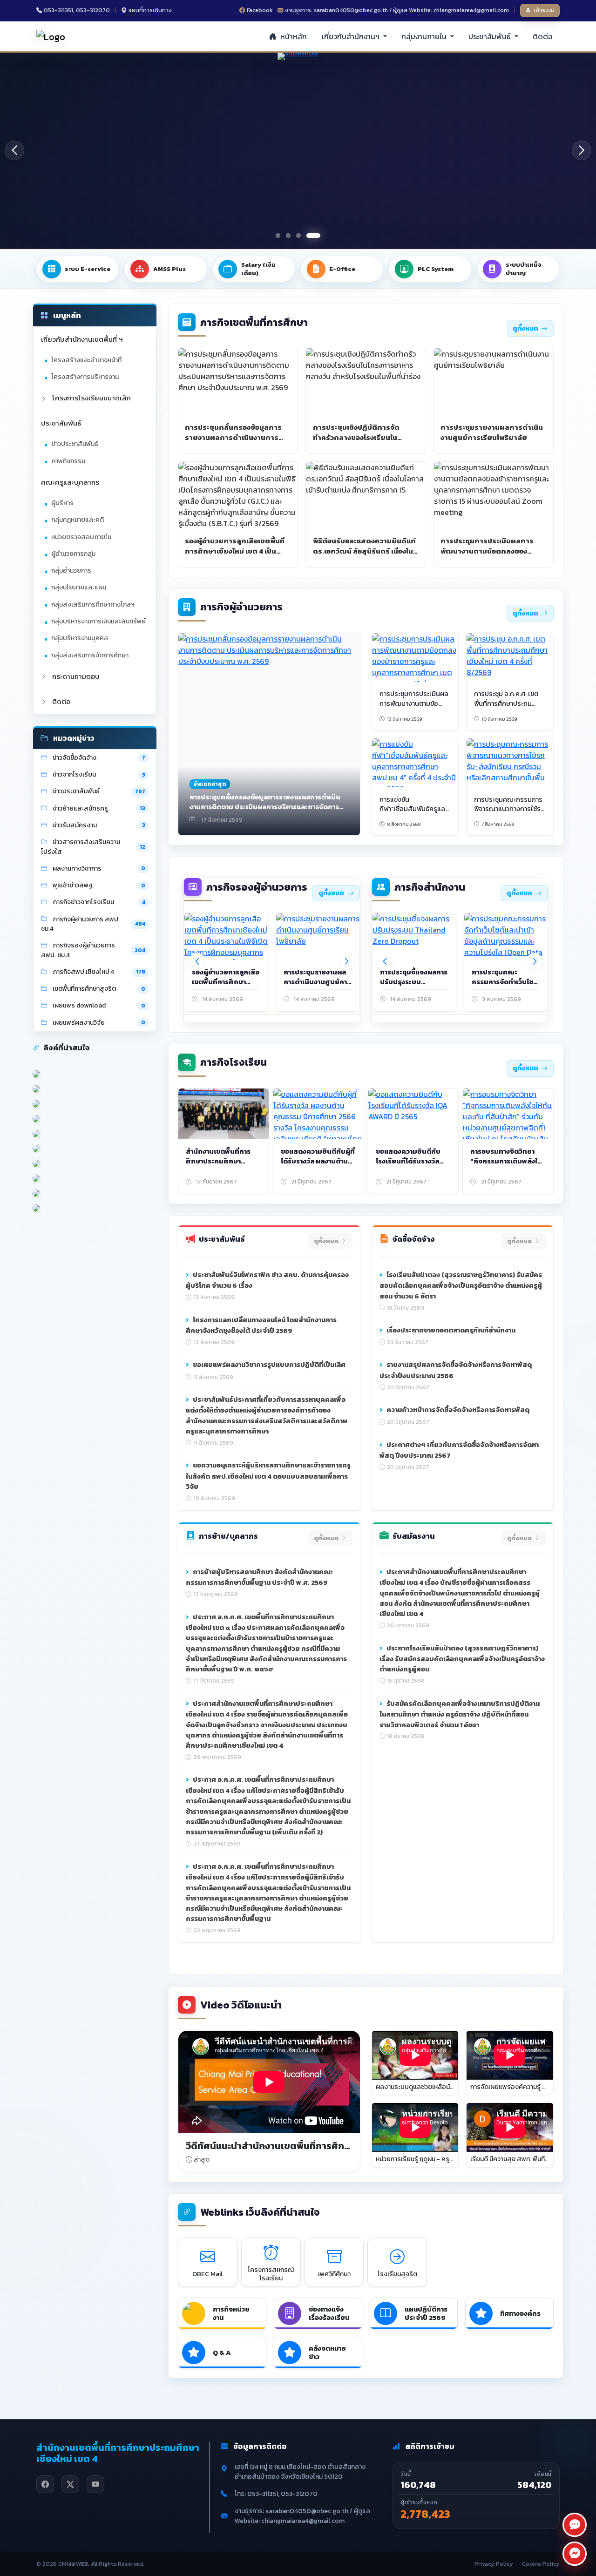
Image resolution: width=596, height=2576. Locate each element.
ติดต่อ (542, 36)
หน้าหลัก (293, 36)
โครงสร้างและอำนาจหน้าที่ (86, 360)
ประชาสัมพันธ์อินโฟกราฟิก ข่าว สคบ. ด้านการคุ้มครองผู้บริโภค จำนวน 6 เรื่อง (267, 1280)
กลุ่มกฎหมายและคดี (78, 520)
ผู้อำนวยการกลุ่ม (73, 554)
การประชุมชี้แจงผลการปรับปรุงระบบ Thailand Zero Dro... (414, 982)
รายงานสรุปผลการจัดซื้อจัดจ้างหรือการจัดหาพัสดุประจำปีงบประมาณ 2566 (456, 1370)
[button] (582, 150)
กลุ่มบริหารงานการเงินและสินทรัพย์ (98, 621)
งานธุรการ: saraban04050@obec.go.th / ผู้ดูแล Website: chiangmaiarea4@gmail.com (397, 10)
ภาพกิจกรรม (68, 461)
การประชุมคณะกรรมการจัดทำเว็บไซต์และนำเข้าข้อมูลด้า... (505, 982)
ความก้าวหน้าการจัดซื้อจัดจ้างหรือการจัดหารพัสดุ (457, 1410)
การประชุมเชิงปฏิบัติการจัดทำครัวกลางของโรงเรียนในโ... (225, 982)
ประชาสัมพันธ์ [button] (491, 36)
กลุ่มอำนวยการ (71, 571)
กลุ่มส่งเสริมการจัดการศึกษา (90, 655)
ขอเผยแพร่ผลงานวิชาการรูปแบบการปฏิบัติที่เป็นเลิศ (268, 1365)
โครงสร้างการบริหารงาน (85, 377)
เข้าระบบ (544, 10)
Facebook (260, 10)
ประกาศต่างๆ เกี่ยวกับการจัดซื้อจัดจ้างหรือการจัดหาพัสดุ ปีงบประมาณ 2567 (459, 1450)
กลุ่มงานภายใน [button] (425, 36)
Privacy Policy (494, 2564)
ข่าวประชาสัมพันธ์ (75, 444)
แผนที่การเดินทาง (150, 10)
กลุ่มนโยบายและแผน (79, 588)
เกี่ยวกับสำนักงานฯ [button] (352, 36)
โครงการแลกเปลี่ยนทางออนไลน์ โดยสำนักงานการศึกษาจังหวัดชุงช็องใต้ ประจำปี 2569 (261, 1325)
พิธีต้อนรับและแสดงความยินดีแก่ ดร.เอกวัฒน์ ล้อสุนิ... (314, 982)
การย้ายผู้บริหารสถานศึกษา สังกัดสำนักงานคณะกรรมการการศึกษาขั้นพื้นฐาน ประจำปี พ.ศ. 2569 (259, 1577)
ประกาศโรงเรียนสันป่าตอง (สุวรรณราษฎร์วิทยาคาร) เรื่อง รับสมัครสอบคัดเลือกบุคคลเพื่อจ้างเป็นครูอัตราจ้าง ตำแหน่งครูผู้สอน (462, 1659)
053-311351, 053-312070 (77, 10)
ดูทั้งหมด (525, 328)
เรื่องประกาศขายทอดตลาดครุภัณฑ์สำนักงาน (450, 1330)
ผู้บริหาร (62, 503)
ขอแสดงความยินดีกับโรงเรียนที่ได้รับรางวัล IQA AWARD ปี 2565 (408, 1161)
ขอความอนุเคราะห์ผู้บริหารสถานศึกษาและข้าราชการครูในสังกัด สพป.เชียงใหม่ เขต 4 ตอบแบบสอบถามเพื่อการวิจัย (268, 1476)
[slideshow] (298, 151)
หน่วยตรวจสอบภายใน (81, 537)
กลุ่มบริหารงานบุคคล (80, 639)
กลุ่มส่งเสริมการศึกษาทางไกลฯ (93, 605)
